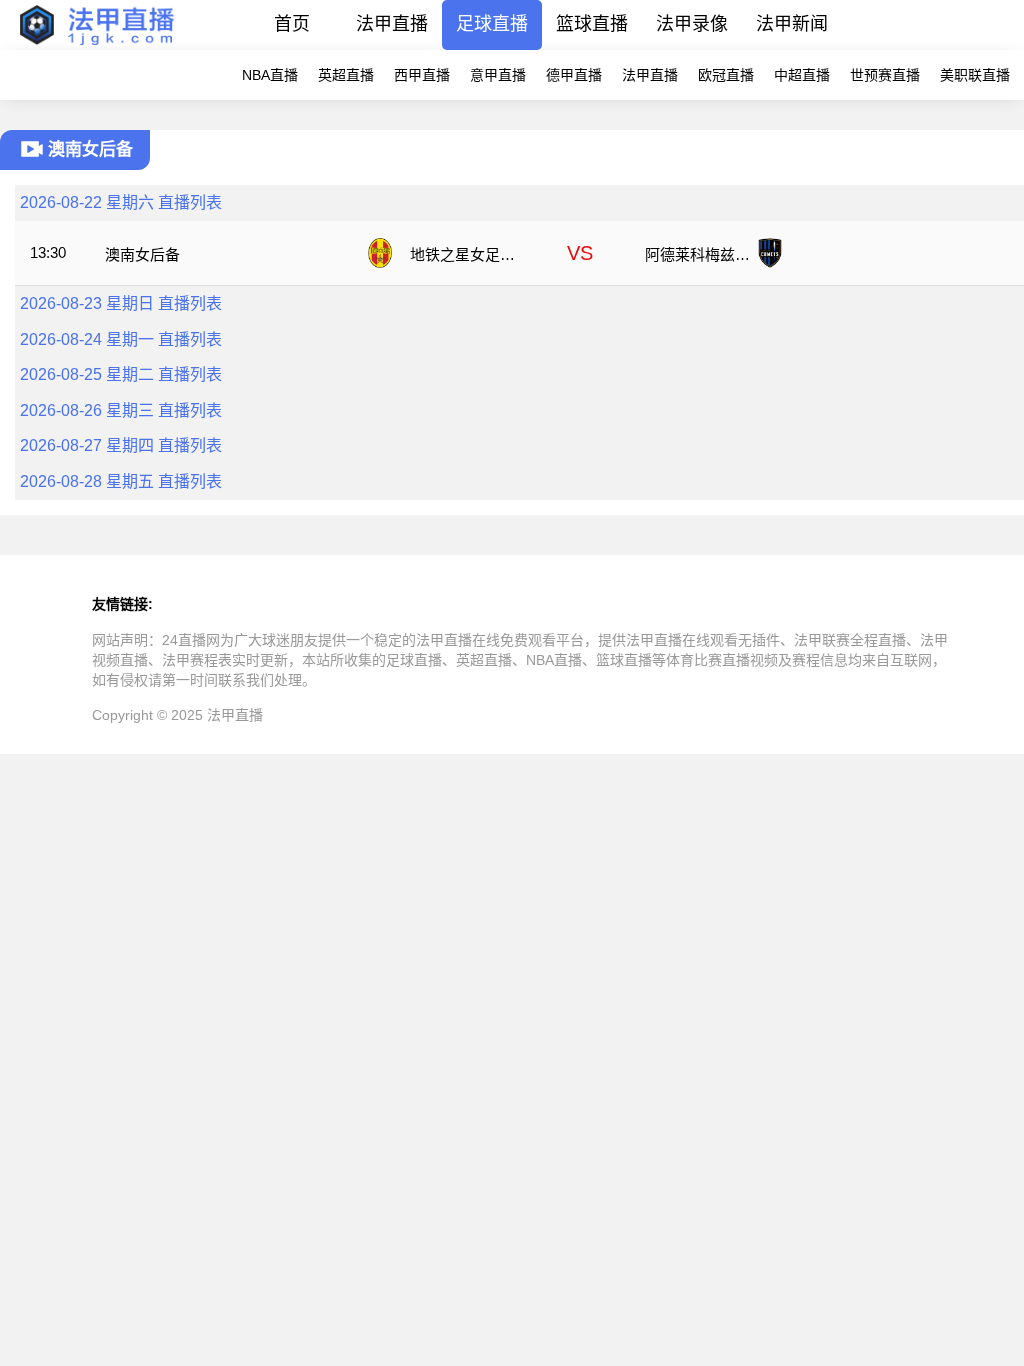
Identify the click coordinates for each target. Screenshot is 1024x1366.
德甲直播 (574, 75)
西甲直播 (422, 75)
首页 (292, 24)
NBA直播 (270, 75)
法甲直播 (392, 24)
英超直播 (346, 75)
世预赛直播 (885, 75)
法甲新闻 (792, 24)
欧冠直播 (726, 75)
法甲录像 (692, 24)
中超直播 (802, 75)
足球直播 (492, 24)
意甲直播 (498, 75)
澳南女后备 (142, 254)
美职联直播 (975, 75)
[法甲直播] (96, 44)
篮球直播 (592, 24)
